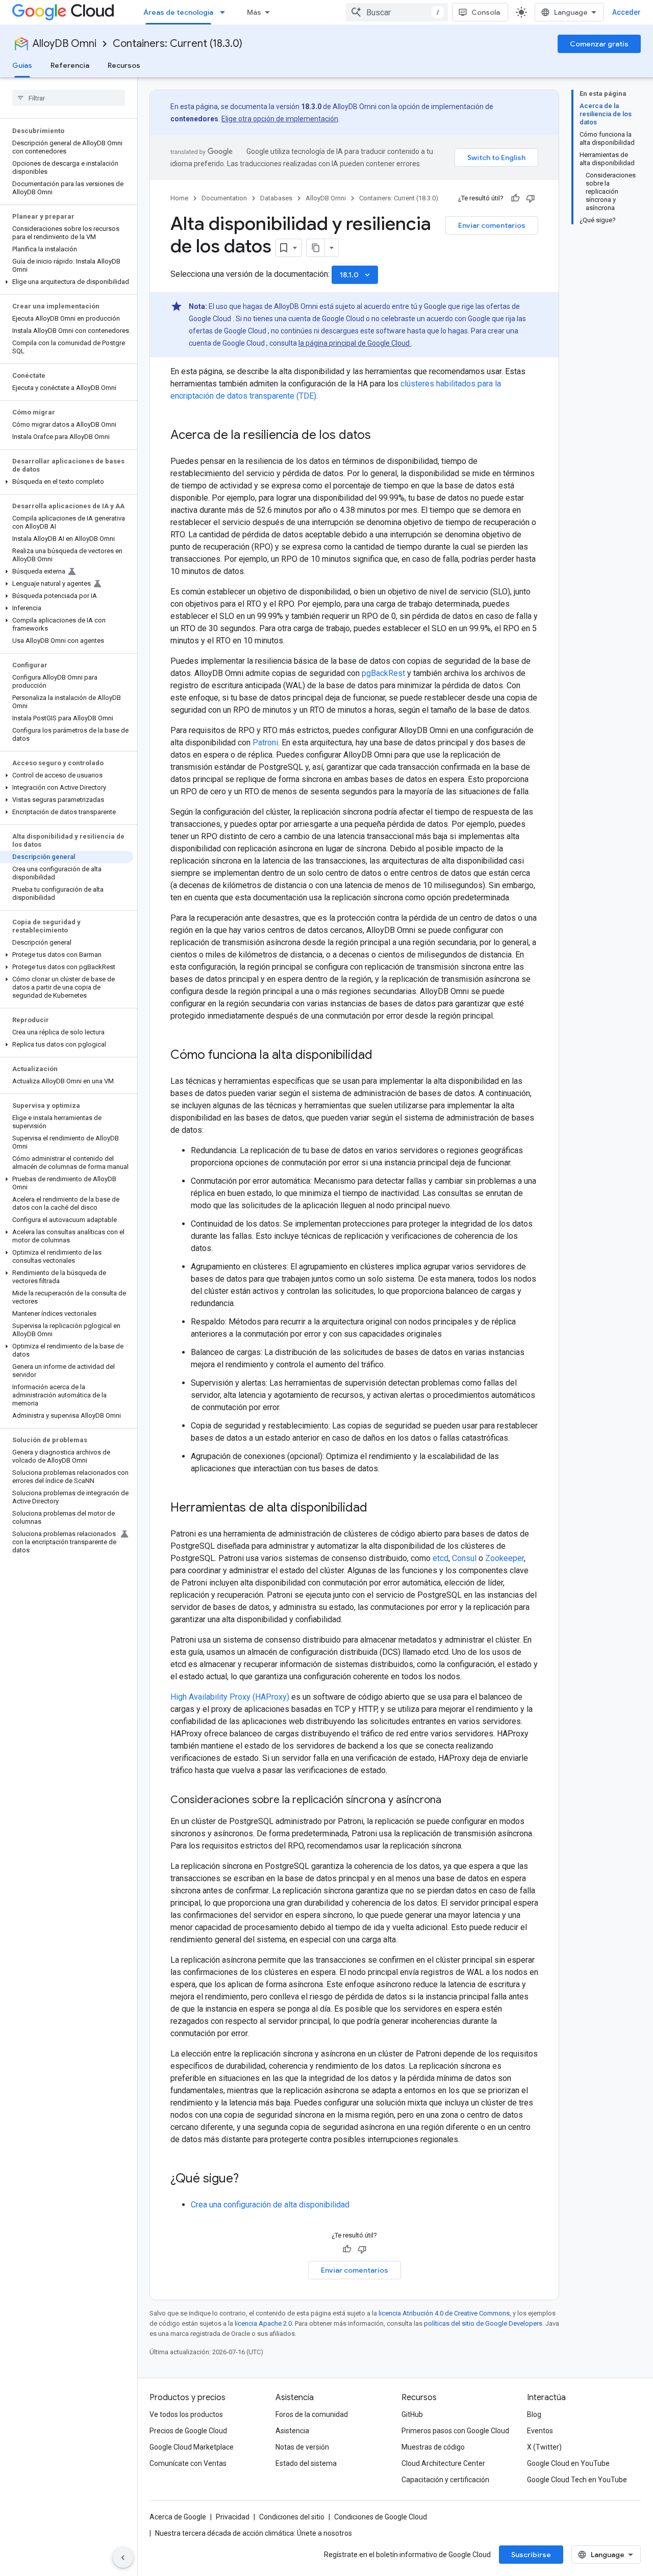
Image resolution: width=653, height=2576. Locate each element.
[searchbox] (69, 98)
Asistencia (292, 2431)
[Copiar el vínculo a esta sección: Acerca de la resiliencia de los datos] (381, 436)
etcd (441, 1558)
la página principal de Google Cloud (355, 343)
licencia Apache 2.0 (263, 2323)
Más (254, 12)
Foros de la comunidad (312, 2414)
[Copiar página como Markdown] (316, 248)
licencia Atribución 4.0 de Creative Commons (444, 2313)
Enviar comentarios (492, 225)
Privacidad (233, 2517)
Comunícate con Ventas (188, 2463)
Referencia (70, 65)
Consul (464, 1558)
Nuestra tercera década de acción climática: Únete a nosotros (254, 2533)
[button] (67, 282)
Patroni (265, 743)
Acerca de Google (178, 2517)
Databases (276, 198)
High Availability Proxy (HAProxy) (230, 1697)
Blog (534, 2414)
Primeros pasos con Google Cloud (455, 2431)
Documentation (224, 198)
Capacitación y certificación (445, 2480)
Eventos (540, 2431)
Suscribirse (531, 2555)
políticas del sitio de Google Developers (483, 2323)
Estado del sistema (306, 2463)
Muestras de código (433, 2447)
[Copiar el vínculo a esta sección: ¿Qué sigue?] (249, 2179)
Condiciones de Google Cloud (381, 2517)
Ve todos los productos (186, 2414)
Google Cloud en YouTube (568, 2463)
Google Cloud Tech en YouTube (577, 2480)
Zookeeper (505, 1558)
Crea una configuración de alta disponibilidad (270, 2205)
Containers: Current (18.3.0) (178, 44)
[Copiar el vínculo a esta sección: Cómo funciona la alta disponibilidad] (383, 1056)
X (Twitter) (544, 2447)
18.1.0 (356, 275)
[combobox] (397, 12)
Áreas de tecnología (178, 12)
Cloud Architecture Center (443, 2463)
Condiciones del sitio (292, 2517)
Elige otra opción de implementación (280, 119)
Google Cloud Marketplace (192, 2447)
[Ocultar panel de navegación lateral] (123, 2558)
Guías (22, 65)
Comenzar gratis (599, 44)
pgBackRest (383, 673)
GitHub (412, 2414)
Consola (486, 12)
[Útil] (515, 198)
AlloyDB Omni (65, 44)
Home (179, 198)
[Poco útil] (531, 198)
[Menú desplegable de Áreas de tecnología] (225, 12)
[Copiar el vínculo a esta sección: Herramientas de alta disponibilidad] (378, 1508)
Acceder (626, 12)
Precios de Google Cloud (188, 2431)
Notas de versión (302, 2447)
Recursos (124, 65)
